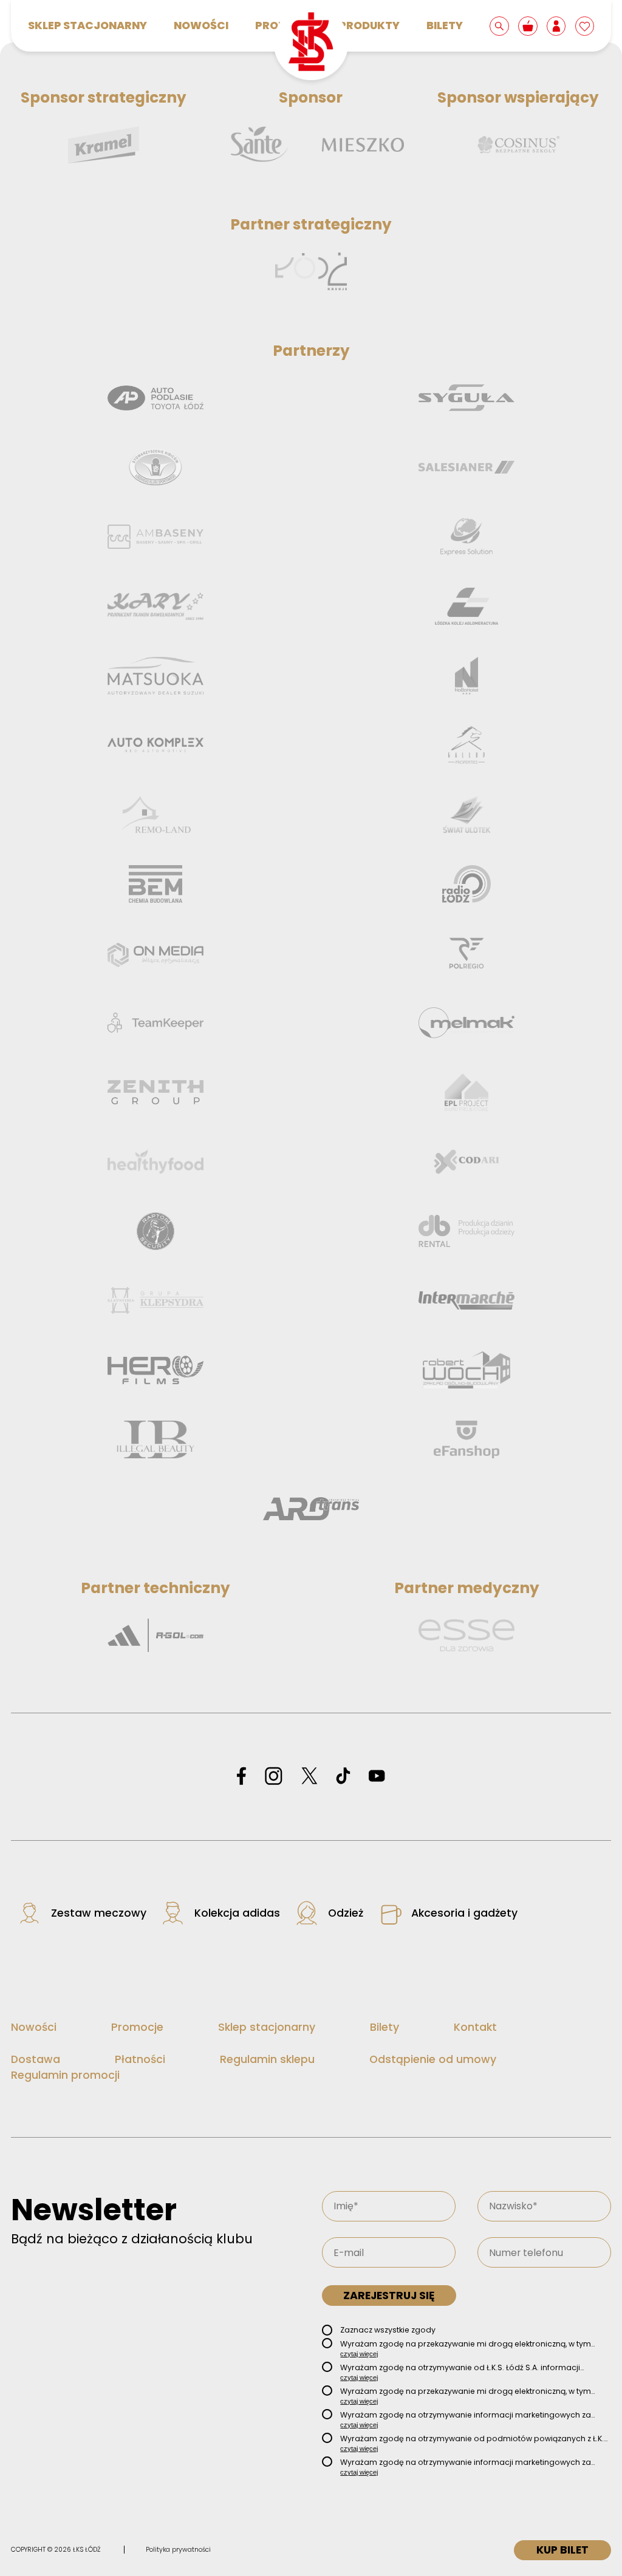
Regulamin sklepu (267, 2059)
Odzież (346, 1913)
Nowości (201, 25)
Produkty (369, 25)
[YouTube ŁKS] (377, 1777)
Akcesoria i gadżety (464, 1913)
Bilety (445, 25)
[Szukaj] (500, 25)
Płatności (140, 2059)
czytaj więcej (359, 2354)
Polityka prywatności (178, 2550)
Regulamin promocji (65, 2075)
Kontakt (475, 2027)
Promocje (137, 2027)
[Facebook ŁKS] (241, 1777)
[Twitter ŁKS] (309, 1777)
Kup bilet (562, 2550)
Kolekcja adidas (237, 1913)
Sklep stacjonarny (87, 25)
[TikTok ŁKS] (343, 1777)
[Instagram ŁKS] (274, 1777)
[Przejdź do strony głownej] (311, 43)
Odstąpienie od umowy (433, 2059)
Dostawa (36, 2059)
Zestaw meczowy (99, 1913)
